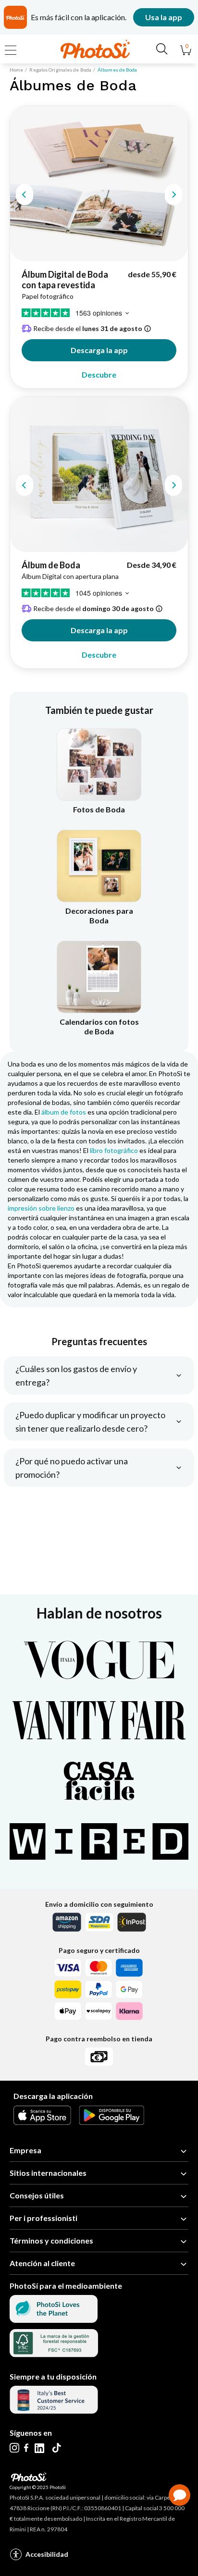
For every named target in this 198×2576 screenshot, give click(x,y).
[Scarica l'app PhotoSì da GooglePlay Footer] (111, 2122)
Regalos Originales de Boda (60, 70)
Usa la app (164, 17)
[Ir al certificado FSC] (54, 2354)
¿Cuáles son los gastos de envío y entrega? (76, 1375)
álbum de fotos (64, 1112)
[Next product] (173, 195)
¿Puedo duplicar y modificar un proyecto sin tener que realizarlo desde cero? (90, 1422)
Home (16, 70)
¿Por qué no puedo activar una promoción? (72, 1468)
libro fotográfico (114, 1150)
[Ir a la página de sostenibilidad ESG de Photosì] (54, 2320)
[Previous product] (25, 195)
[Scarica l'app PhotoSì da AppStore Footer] (42, 2122)
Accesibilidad (47, 2554)
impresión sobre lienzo (41, 1208)
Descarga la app (99, 350)
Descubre (99, 374)
